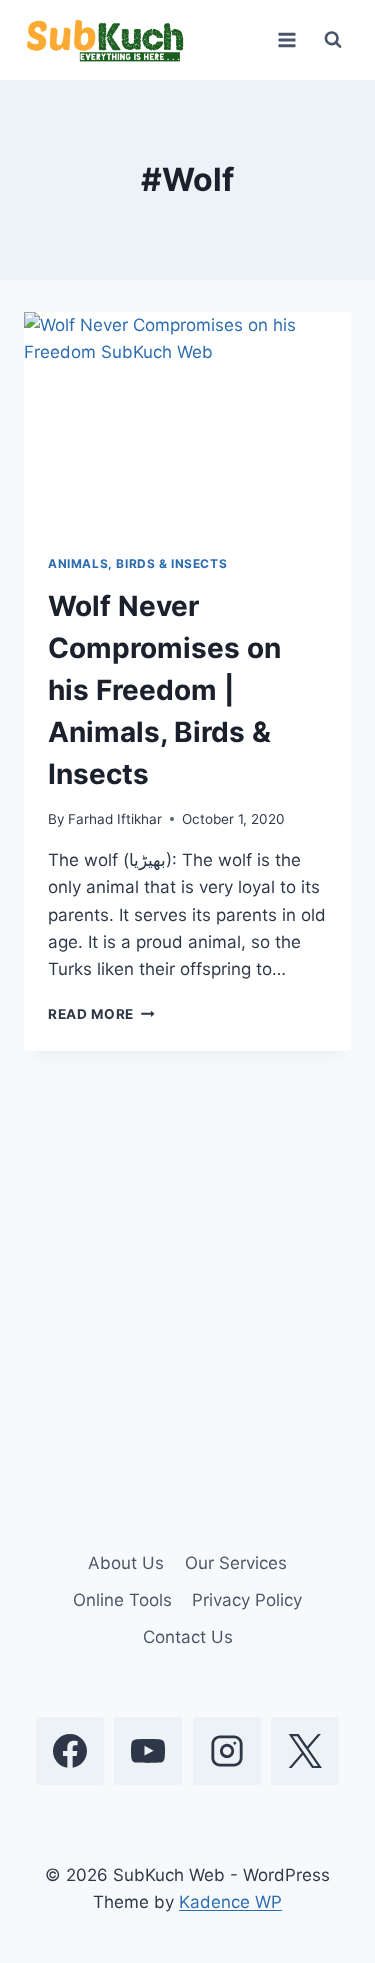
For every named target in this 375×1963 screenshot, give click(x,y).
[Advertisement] (187, 1286)
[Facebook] (70, 1751)
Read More (101, 1014)
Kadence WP (230, 1902)
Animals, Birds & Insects (137, 563)
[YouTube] (148, 1751)
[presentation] (187, 421)
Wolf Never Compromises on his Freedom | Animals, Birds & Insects (164, 690)
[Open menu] (286, 39)
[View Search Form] (333, 40)
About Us (126, 1563)
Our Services (236, 1563)
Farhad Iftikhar (115, 819)
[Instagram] (227, 1751)
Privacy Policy (247, 1600)
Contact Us (188, 1637)
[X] (305, 1751)
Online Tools (122, 1600)
